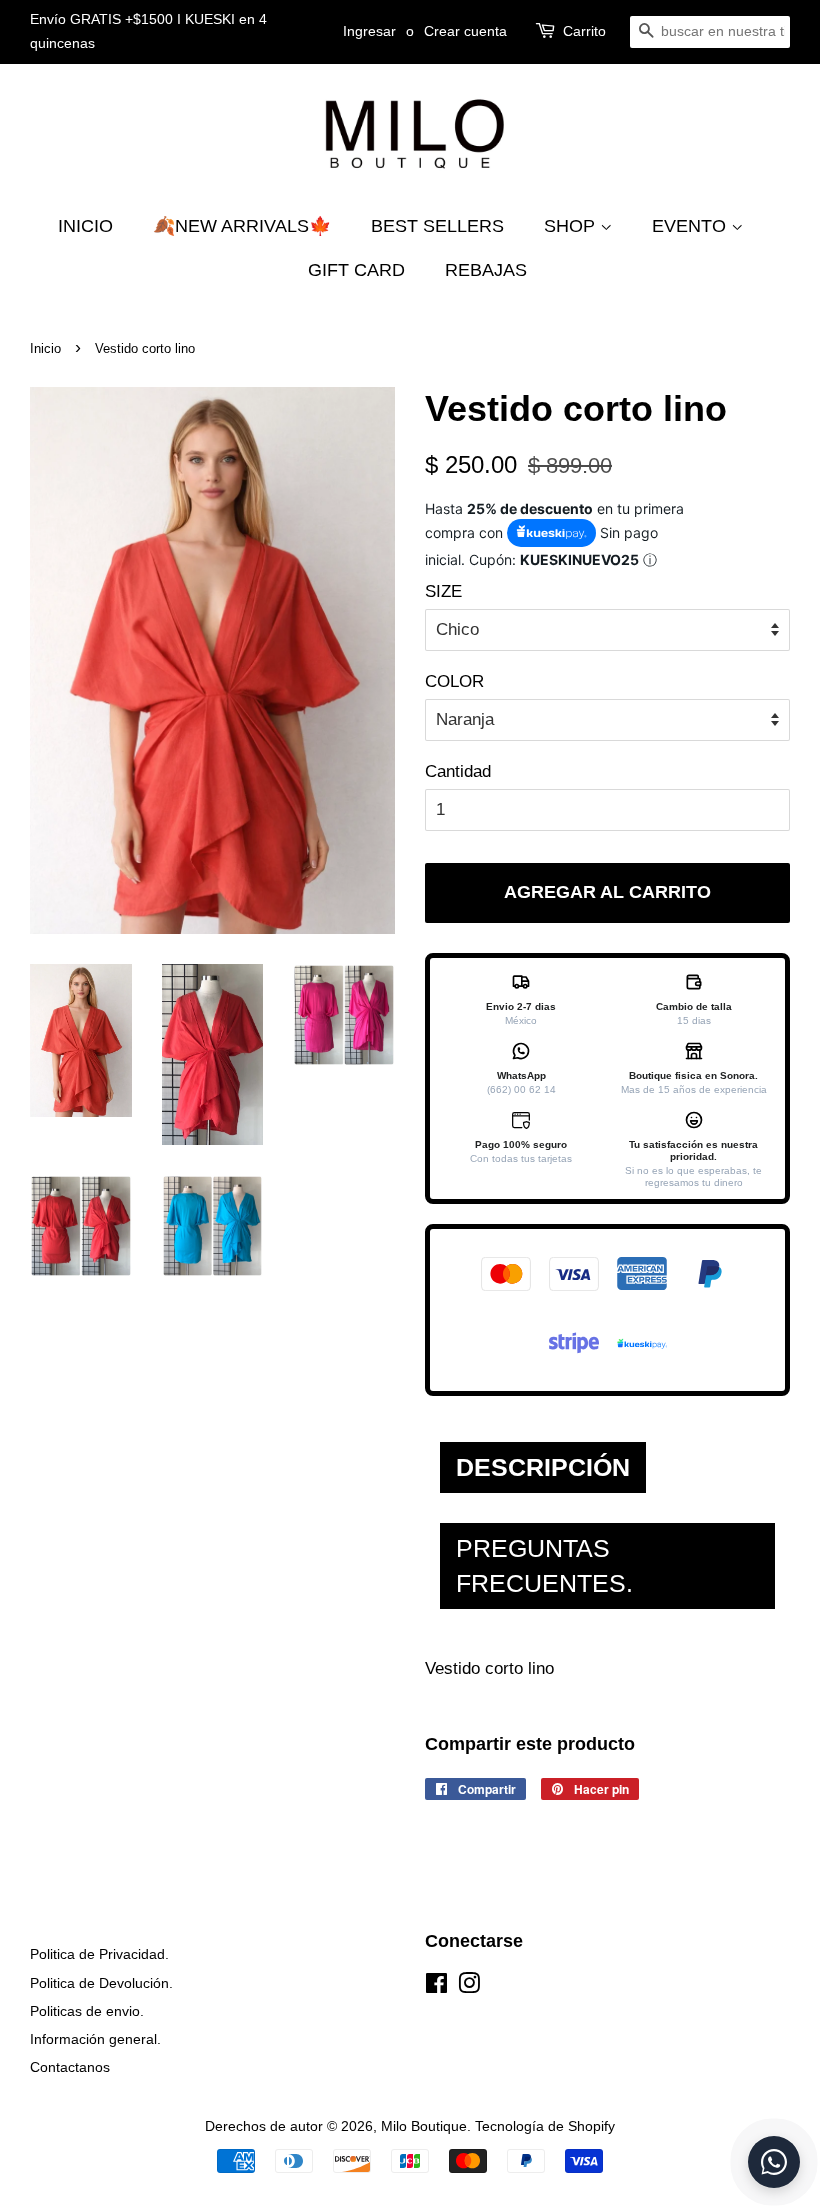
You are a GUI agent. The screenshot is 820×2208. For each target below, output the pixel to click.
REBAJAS (486, 270)
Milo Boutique (424, 2126)
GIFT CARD (356, 270)
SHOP (572, 226)
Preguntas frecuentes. (544, 1565)
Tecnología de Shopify (545, 2126)
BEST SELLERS (437, 226)
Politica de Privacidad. (99, 1954)
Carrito (584, 31)
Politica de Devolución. (101, 1983)
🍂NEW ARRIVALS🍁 (242, 226)
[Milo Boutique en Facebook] (436, 1987)
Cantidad (458, 771)
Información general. (95, 2039)
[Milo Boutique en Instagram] (469, 1987)
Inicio (45, 348)
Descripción (543, 1467)
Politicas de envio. (87, 2011)
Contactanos (70, 2067)
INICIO (85, 226)
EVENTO (691, 226)
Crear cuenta (465, 31)
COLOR (454, 681)
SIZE (443, 591)
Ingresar (369, 31)
